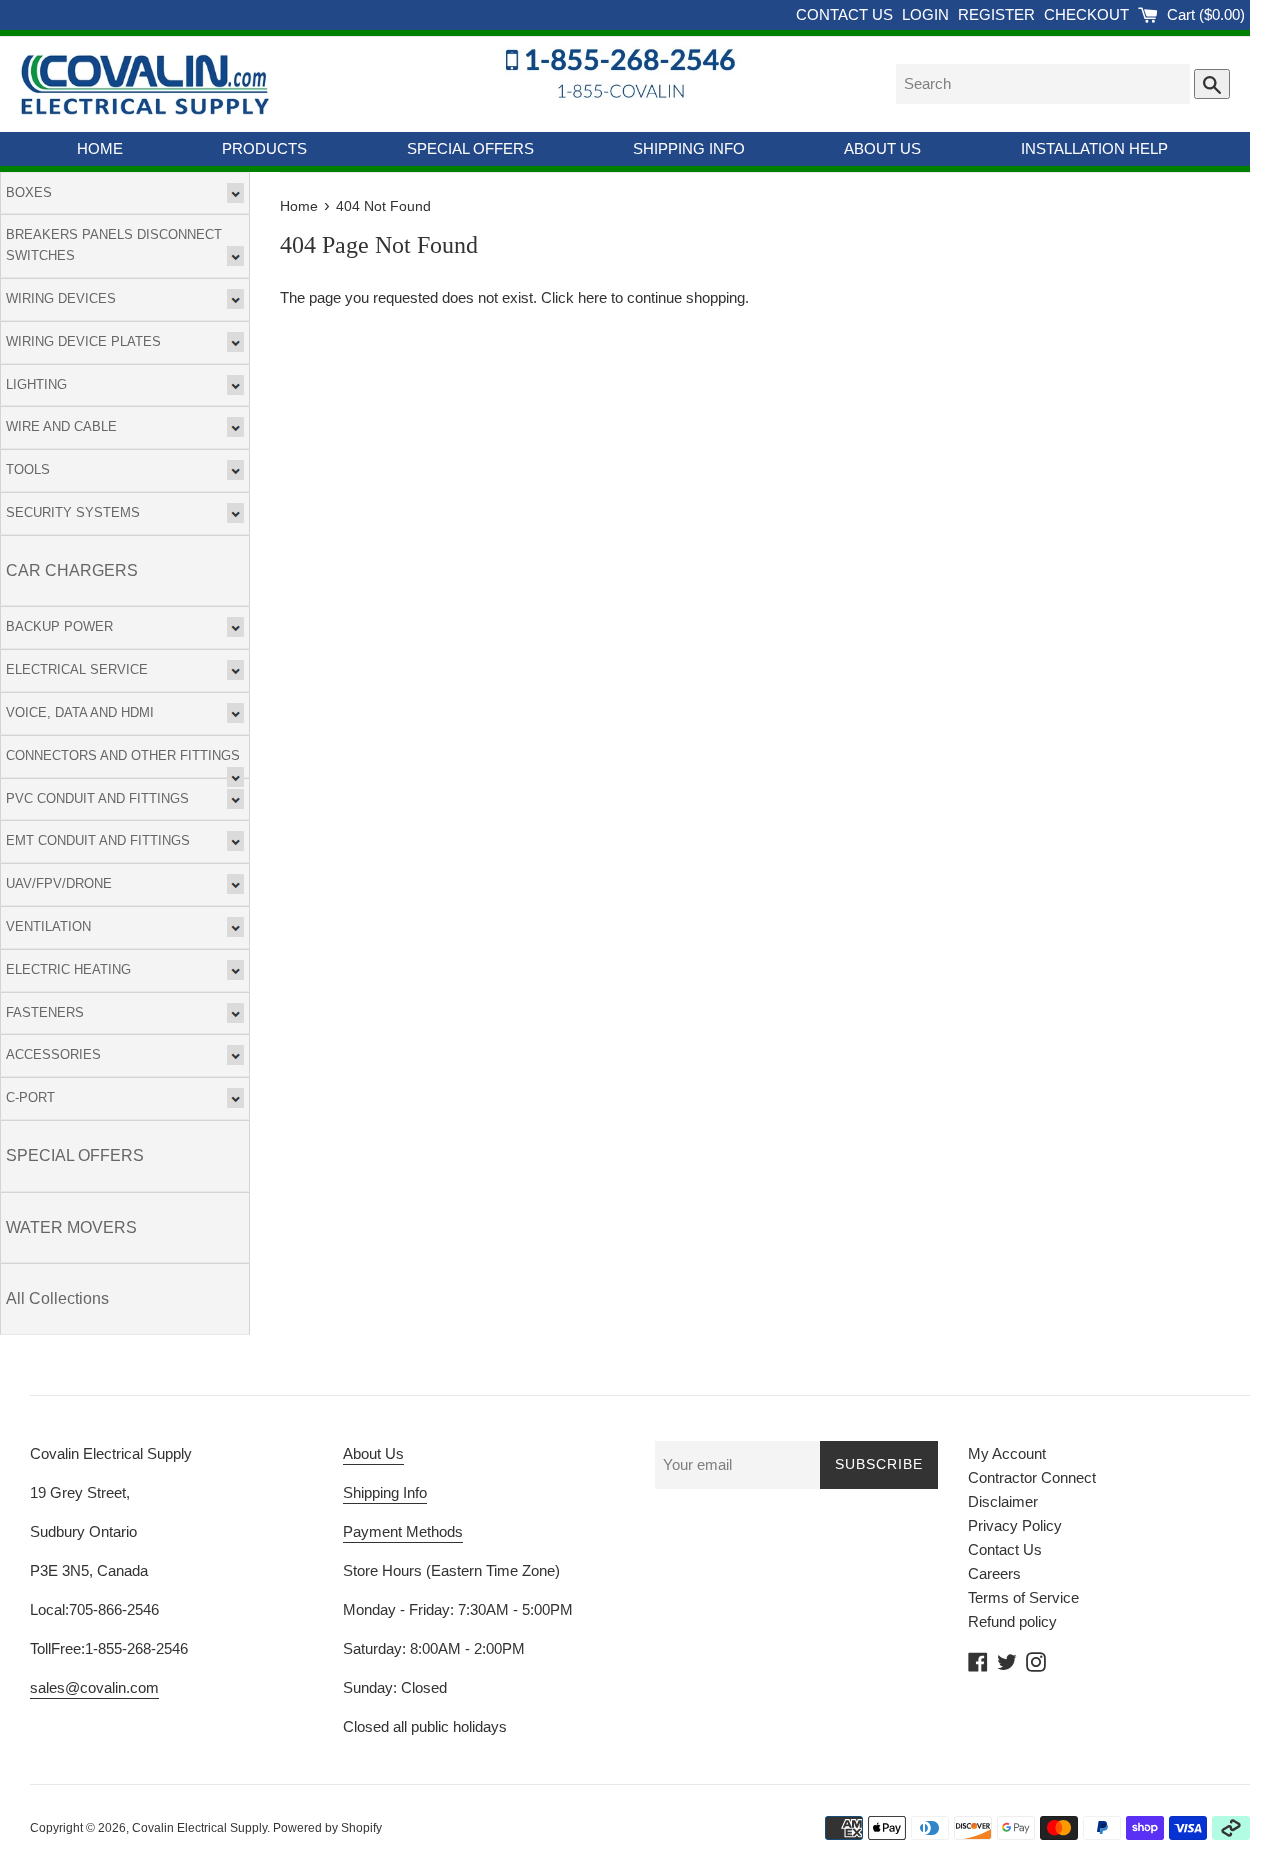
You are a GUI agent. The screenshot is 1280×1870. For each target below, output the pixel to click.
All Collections (57, 1298)
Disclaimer (1003, 1501)
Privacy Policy (1015, 1525)
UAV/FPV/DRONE (59, 883)
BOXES (29, 192)
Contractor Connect (1032, 1477)
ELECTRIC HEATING (68, 969)
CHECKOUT (1088, 14)
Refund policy (1012, 1621)
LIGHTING (36, 384)
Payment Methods (403, 1531)
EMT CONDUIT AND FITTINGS (98, 840)
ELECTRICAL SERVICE (77, 669)
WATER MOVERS (71, 1227)
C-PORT (30, 1097)
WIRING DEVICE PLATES (83, 341)
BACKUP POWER (59, 626)
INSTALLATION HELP (1094, 148)
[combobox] (1043, 84)
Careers (994, 1573)
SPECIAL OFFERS (470, 148)
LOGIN (927, 14)
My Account (1007, 1453)
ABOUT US (882, 148)
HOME (100, 148)
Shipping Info (385, 1492)
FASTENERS (45, 1012)
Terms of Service (1023, 1597)
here (592, 297)
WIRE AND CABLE (61, 426)
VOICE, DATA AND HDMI (80, 712)
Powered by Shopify (327, 1828)
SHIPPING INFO (689, 148)
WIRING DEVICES (61, 298)
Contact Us (1005, 1549)
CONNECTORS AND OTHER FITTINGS (123, 755)
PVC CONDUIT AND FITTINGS (97, 798)
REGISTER (998, 14)
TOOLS (28, 469)
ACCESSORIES (53, 1054)
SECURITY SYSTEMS (73, 512)
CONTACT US (846, 14)
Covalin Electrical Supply (199, 1828)
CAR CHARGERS (72, 570)
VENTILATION (48, 926)
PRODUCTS (264, 148)
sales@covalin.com (94, 1687)
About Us (373, 1453)
